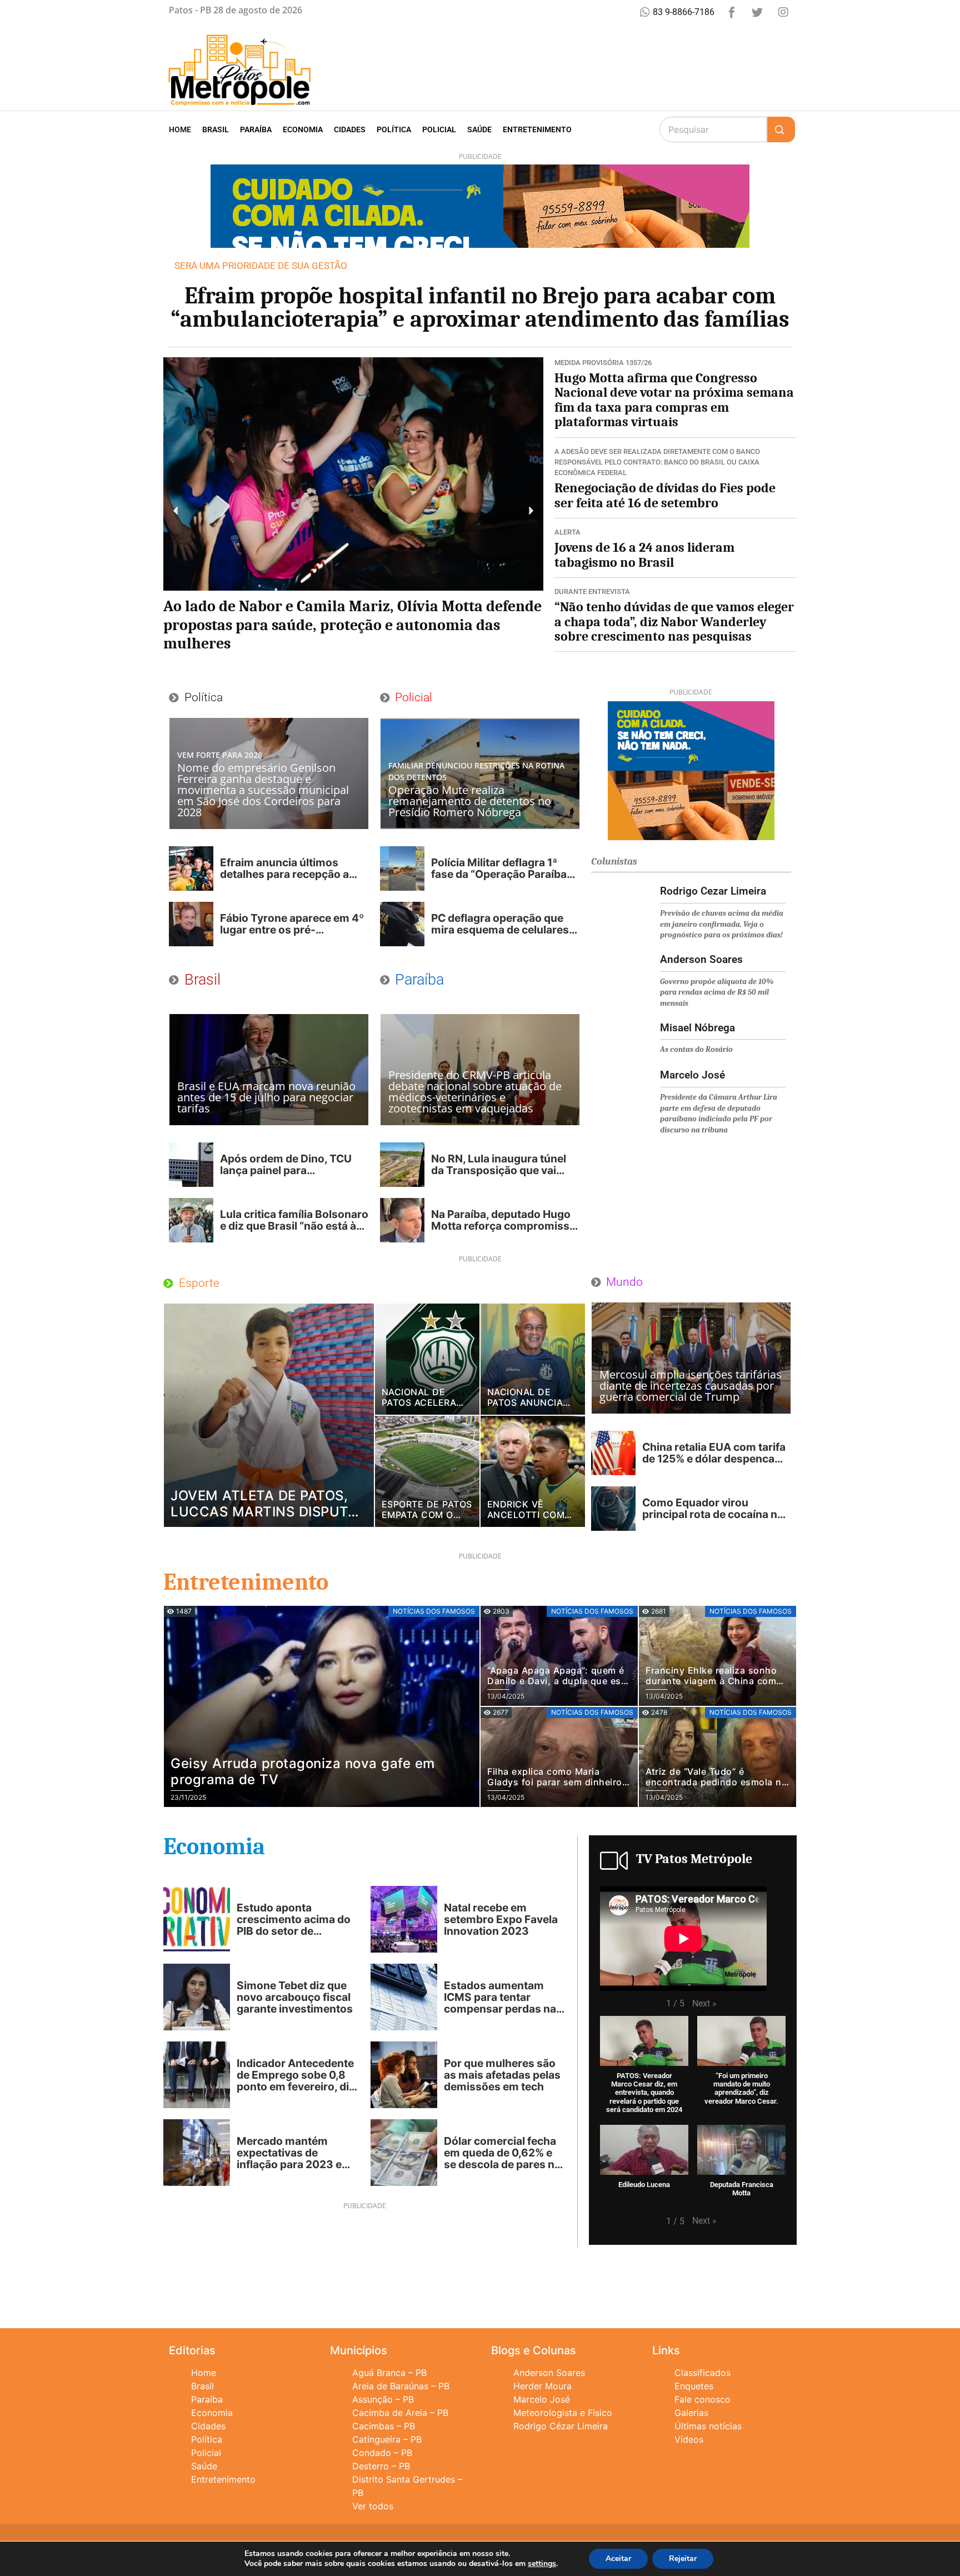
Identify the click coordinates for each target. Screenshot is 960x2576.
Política (394, 129)
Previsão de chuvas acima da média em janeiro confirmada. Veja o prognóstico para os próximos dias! (722, 924)
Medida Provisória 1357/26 (603, 363)
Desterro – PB (381, 2466)
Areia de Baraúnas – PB (401, 2386)
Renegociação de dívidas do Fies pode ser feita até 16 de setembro (665, 495)
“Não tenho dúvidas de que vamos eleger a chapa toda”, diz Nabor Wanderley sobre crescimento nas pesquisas (674, 621)
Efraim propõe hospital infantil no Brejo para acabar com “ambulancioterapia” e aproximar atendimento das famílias (480, 308)
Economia (303, 129)
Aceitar (618, 2558)
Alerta (567, 532)
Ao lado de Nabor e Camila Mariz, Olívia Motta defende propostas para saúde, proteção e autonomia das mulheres (352, 625)
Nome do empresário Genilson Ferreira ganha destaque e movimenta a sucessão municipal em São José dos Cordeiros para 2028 (263, 790)
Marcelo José (542, 2399)
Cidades (350, 129)
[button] (176, 511)
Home (180, 129)
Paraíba (256, 129)
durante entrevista (592, 591)
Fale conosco (702, 2399)
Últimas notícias (708, 2426)
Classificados (702, 2373)
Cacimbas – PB (384, 2426)
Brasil (216, 129)
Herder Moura (542, 2386)
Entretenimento (537, 129)
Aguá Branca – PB (389, 2373)
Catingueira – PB (387, 2439)
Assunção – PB (383, 2399)
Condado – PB (382, 2453)
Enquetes (694, 2386)
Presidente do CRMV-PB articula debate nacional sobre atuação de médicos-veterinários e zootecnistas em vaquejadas (475, 1092)
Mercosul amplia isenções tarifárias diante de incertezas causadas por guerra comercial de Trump (691, 1386)
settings (542, 2564)
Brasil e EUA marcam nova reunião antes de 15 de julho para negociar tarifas (266, 1097)
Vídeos (689, 2439)
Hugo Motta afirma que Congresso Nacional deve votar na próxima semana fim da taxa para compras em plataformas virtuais (674, 400)
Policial (439, 129)
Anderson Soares (549, 2373)
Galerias (691, 2413)
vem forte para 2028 (220, 755)
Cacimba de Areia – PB (400, 2413)
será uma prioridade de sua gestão (261, 266)
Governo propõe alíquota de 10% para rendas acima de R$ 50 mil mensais (717, 992)
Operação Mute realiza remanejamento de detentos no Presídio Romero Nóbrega (470, 801)
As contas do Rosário (696, 1049)
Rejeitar (683, 2558)
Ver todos (373, 2506)
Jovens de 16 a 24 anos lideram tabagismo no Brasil (644, 555)
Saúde (479, 129)
